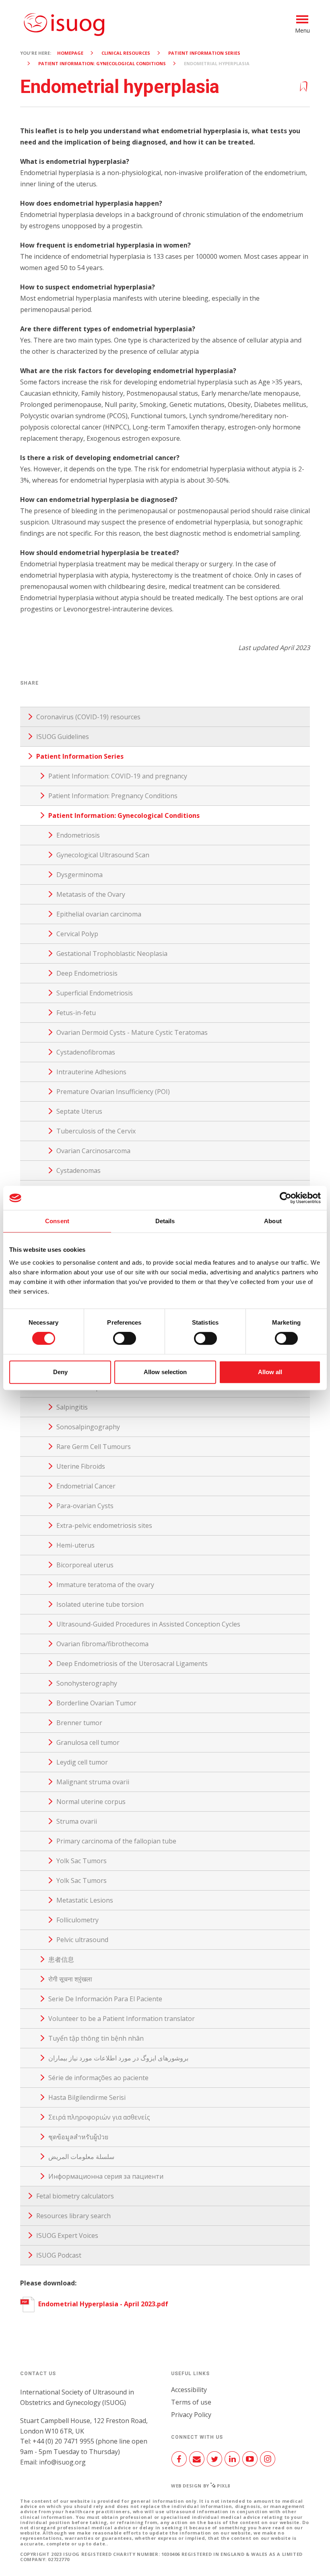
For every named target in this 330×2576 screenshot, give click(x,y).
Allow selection (165, 1372)
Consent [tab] (57, 1221)
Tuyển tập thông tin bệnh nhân (96, 2038)
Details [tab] (165, 1221)
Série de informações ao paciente (98, 2078)
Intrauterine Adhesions (91, 1072)
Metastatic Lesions (85, 1900)
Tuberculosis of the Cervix (96, 1131)
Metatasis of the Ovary (91, 894)
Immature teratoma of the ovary (105, 1585)
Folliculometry (77, 1920)
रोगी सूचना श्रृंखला (70, 1979)
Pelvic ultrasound (82, 1940)
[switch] (125, 1342)
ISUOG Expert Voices (67, 2235)
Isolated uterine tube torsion (100, 1604)
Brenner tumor (79, 1723)
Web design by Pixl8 (201, 2486)
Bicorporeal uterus (85, 1565)
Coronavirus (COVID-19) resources (88, 717)
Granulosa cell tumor (88, 1742)
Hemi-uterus (75, 1545)
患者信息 (61, 1959)
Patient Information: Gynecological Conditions (102, 63)
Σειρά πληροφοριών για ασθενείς (99, 2117)
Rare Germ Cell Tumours (94, 1447)
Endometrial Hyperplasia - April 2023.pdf (102, 2304)
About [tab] (273, 1221)
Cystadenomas (78, 1170)
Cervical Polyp (77, 934)
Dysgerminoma (79, 875)
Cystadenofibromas (86, 1052)
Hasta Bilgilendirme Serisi (87, 2097)
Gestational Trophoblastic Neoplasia (112, 954)
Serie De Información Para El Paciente (105, 1999)
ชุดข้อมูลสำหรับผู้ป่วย (78, 2137)
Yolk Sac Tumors (81, 1861)
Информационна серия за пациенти (106, 2176)
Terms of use (191, 2402)
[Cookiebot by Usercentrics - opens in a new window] (286, 1198)
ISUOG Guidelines (63, 737)
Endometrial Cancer (86, 1486)
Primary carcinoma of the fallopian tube (116, 1841)
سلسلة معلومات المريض (81, 2157)
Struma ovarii (77, 1821)
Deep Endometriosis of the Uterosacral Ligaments (132, 1664)
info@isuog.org (62, 2462)
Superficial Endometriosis (95, 993)
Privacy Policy (191, 2415)
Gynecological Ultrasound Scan (103, 855)
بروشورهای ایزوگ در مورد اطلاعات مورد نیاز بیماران (118, 2058)
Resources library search (73, 2216)
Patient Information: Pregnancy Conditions (113, 796)
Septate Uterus (79, 1111)
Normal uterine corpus (91, 1802)
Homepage (70, 53)
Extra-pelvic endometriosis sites (104, 1525)
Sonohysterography (87, 1683)
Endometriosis (78, 835)
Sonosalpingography (88, 1427)
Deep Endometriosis (87, 973)
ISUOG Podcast (59, 2255)
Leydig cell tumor (82, 1762)
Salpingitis (72, 1407)
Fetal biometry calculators (75, 2196)
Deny (60, 1372)
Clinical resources (126, 53)
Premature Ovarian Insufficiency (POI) (113, 1092)
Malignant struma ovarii (93, 1782)
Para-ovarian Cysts (85, 1506)
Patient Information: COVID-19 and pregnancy (118, 776)
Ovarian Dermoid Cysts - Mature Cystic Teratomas (132, 1032)
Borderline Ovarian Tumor (96, 1703)
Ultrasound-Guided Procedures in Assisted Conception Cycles (148, 1624)
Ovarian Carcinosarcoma (93, 1151)
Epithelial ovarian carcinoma (99, 914)
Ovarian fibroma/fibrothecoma (102, 1644)
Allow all (270, 1372)
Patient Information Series (204, 53)
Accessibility (189, 2390)
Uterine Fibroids (81, 1466)
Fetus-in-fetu (76, 1013)
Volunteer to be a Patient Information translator (122, 2019)
